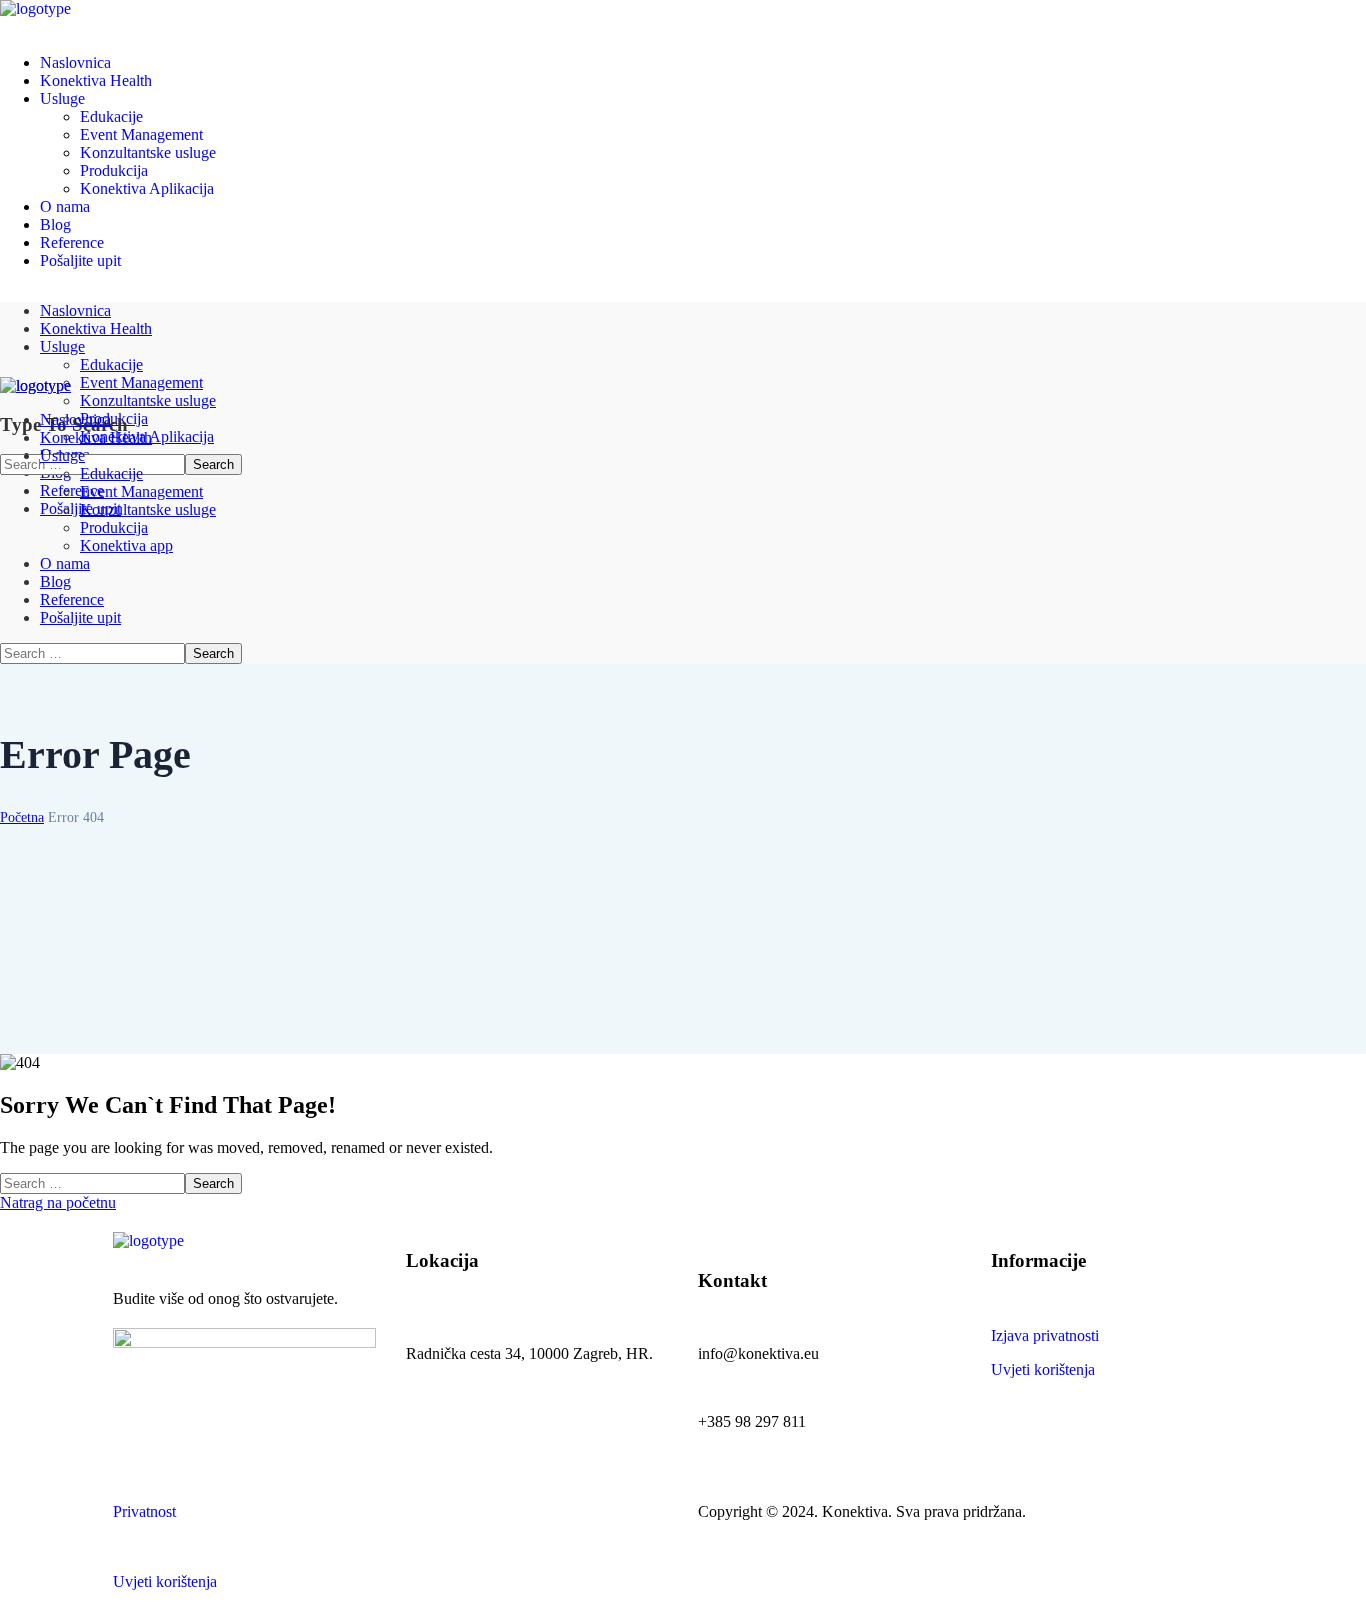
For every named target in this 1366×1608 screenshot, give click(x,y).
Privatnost (144, 1511)
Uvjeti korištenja (1043, 1369)
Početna (22, 817)
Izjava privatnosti (1045, 1335)
